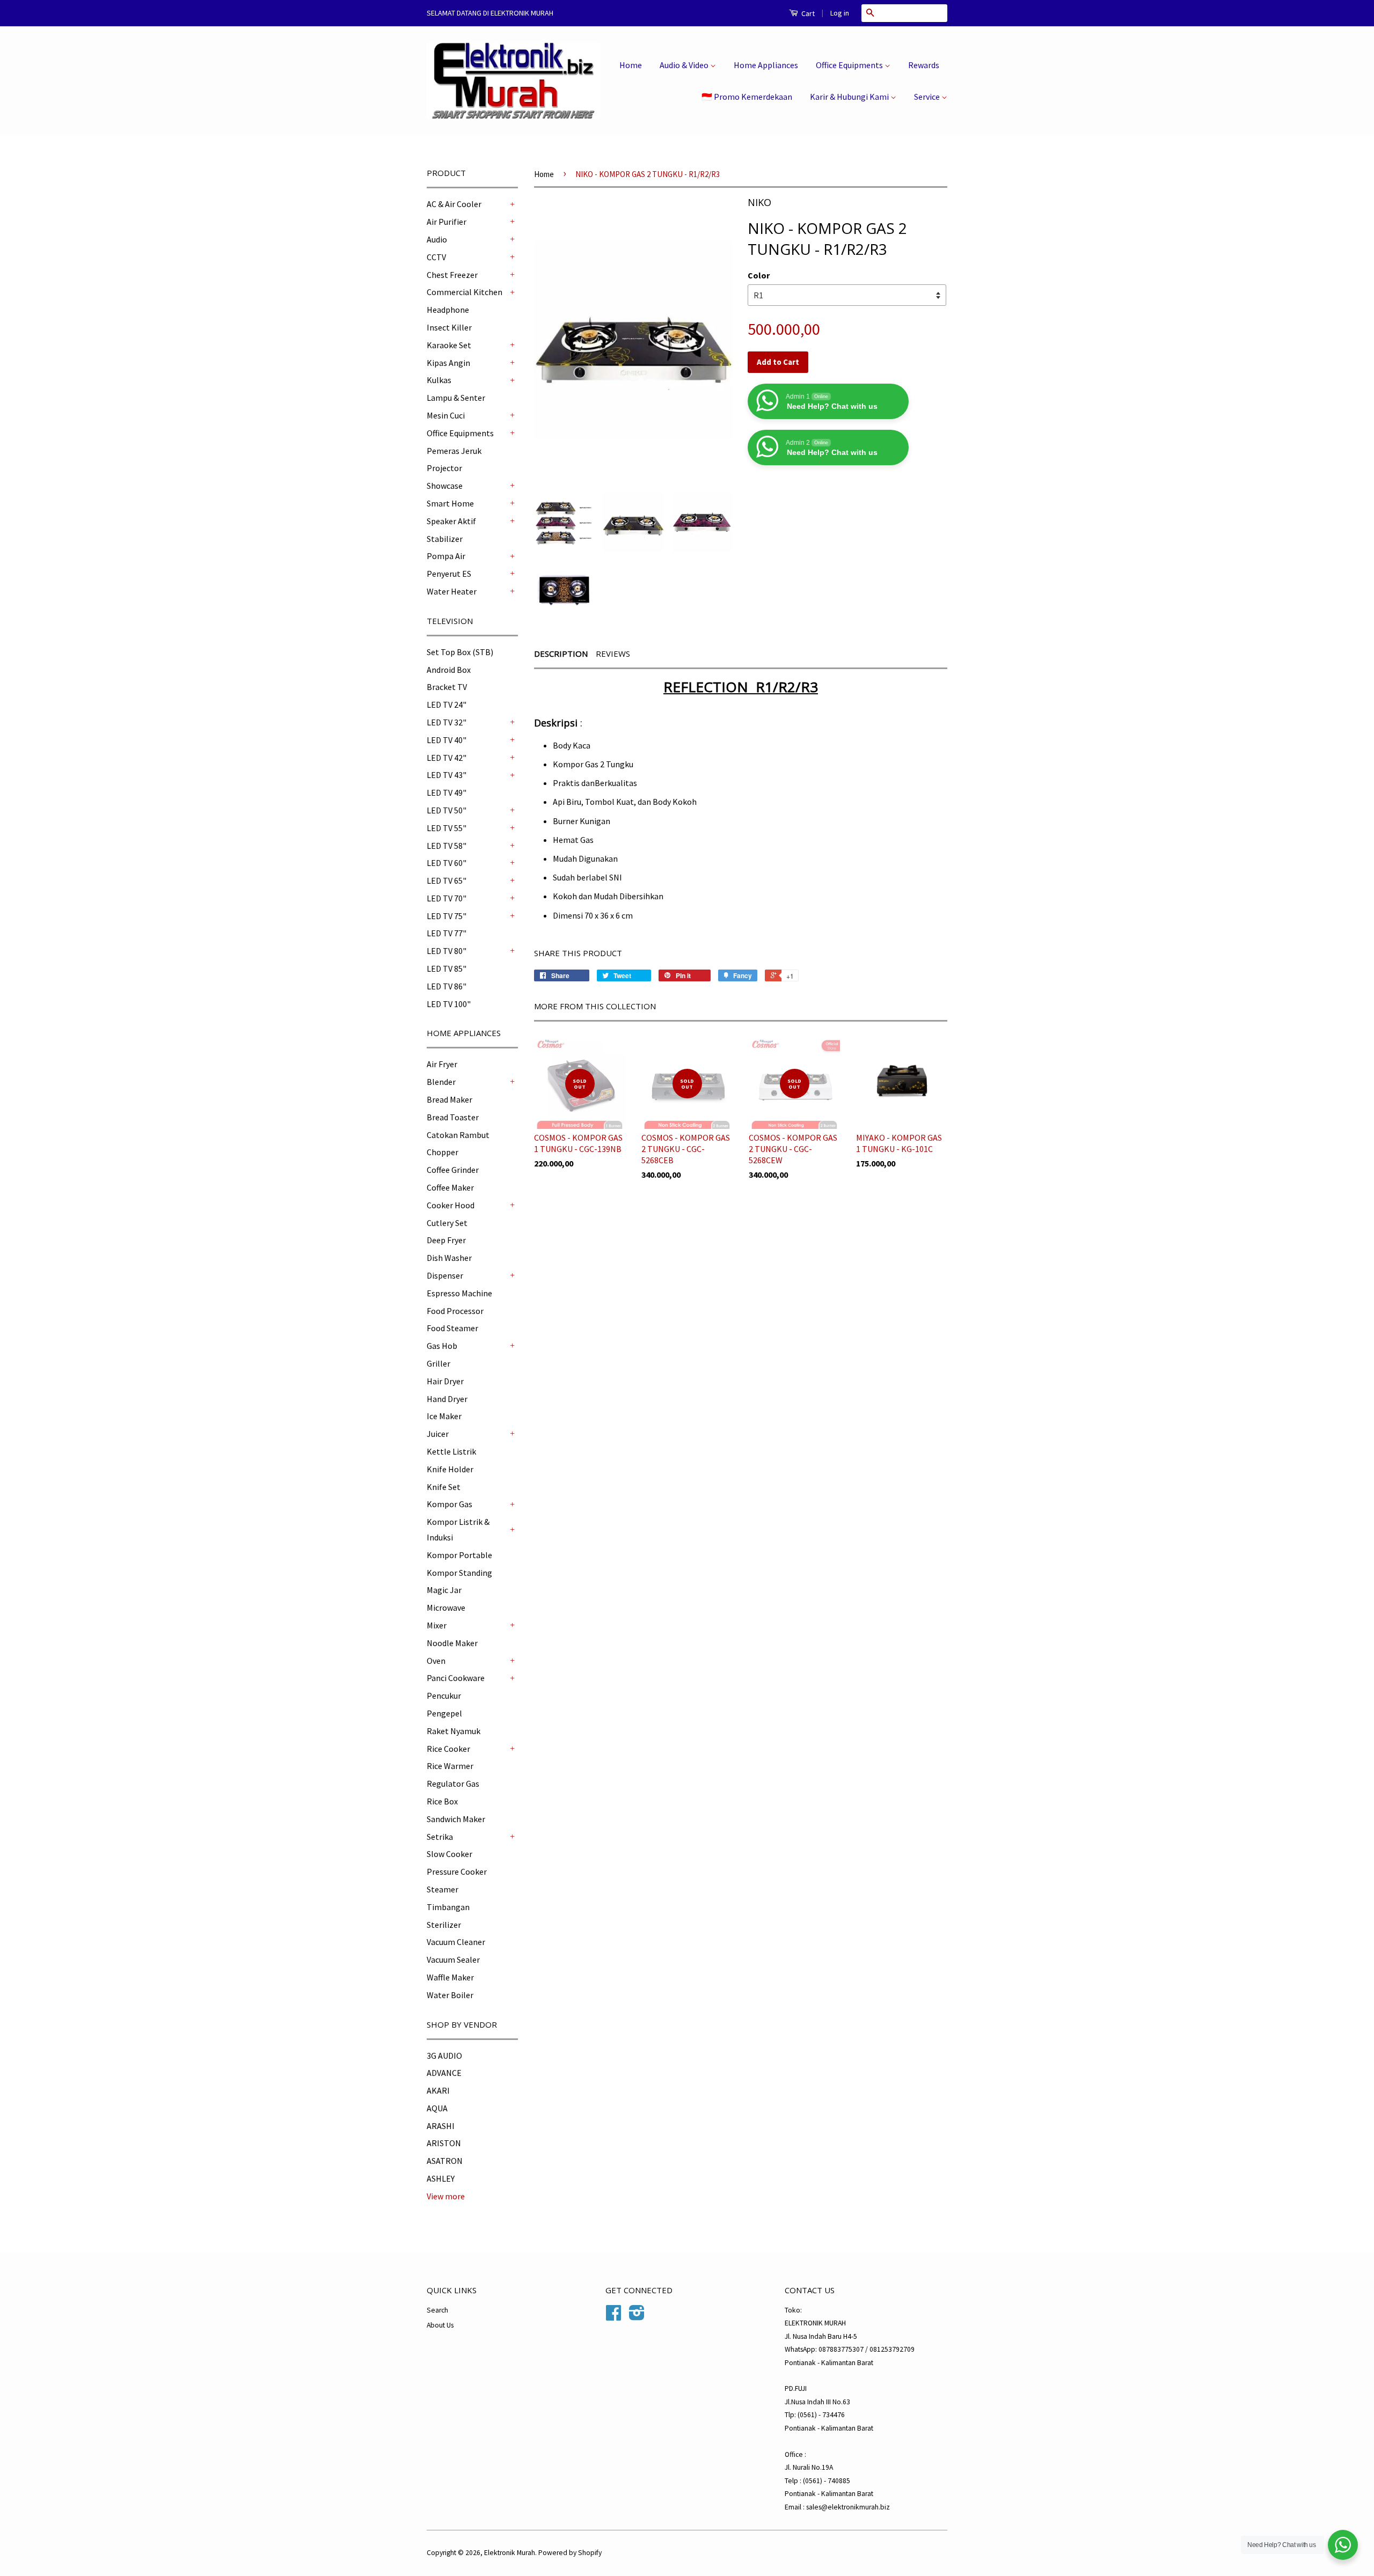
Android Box (449, 670)
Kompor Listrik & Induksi (458, 1529)
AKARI (438, 2090)
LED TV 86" (447, 986)
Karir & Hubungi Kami (850, 97)
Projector (444, 468)
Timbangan (448, 1907)
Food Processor (455, 1311)
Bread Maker (450, 1099)
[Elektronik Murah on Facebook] (613, 2317)
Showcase (445, 486)
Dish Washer (449, 1258)
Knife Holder (450, 1469)
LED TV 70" (447, 898)
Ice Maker (444, 1416)
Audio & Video (685, 65)
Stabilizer (445, 539)
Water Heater (452, 591)
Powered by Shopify (570, 2553)
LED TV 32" (447, 722)
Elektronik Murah (510, 2553)
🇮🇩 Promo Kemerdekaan (747, 97)
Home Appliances (766, 65)
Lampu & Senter (456, 398)
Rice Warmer (450, 1766)
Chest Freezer (452, 275)
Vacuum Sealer (453, 1959)
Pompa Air (446, 556)
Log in (840, 13)
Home (631, 65)
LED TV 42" (447, 758)
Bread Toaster (453, 1117)
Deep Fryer (446, 1240)
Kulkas (439, 380)
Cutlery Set (447, 1223)
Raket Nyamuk (454, 1731)
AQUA (437, 2108)
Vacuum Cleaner (456, 1942)
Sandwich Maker (456, 1819)
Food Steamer (452, 1328)
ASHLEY (441, 2178)
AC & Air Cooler (454, 204)
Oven (436, 1661)
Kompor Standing (459, 1573)
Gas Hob (442, 1346)
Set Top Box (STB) (460, 652)
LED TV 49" (447, 792)
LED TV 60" (447, 863)
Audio (437, 239)
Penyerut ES (449, 574)
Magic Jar (444, 1590)
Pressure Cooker (457, 1872)
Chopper (443, 1152)
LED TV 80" (447, 951)
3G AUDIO (444, 2056)
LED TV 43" (447, 775)
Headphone (448, 310)
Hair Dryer (445, 1381)
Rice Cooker (448, 1749)
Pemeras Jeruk (454, 451)
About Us (440, 2325)
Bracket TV (447, 687)
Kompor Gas (450, 1504)
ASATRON (445, 2161)
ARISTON (444, 2143)
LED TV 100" (449, 1004)
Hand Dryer (447, 1399)
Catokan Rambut (458, 1135)
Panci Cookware (456, 1678)
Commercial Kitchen (465, 292)
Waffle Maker (450, 1977)
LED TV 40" (447, 740)
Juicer (438, 1434)
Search (437, 2310)
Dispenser (445, 1275)
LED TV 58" (447, 846)
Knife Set (444, 1487)
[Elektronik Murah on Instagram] (637, 2317)
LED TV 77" (447, 933)
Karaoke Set (449, 345)
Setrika (440, 1837)
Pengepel (444, 1713)
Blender (441, 1082)
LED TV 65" (447, 880)
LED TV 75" (447, 916)
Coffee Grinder (453, 1170)
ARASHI (441, 2126)
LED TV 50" (447, 810)
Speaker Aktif (451, 521)
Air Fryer (442, 1064)
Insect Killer (449, 327)
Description (561, 654)
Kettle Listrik (451, 1451)
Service (928, 97)
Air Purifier (447, 222)
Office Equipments (850, 65)
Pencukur (444, 1696)
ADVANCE (444, 2073)
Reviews (613, 654)
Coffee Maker (450, 1187)
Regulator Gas (453, 1784)
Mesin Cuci (446, 415)
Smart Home (450, 503)
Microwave (446, 1608)
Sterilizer (444, 1925)
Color (759, 275)
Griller (438, 1363)
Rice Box (442, 1801)
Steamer (443, 1889)
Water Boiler (450, 1995)
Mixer (437, 1625)
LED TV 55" (447, 828)
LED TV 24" (447, 704)
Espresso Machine (459, 1293)
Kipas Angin (448, 363)
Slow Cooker (450, 1854)
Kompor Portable (459, 1555)
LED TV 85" (447, 968)
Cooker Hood (451, 1205)
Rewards (924, 65)
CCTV (436, 257)
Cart (807, 13)
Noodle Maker (452, 1643)
